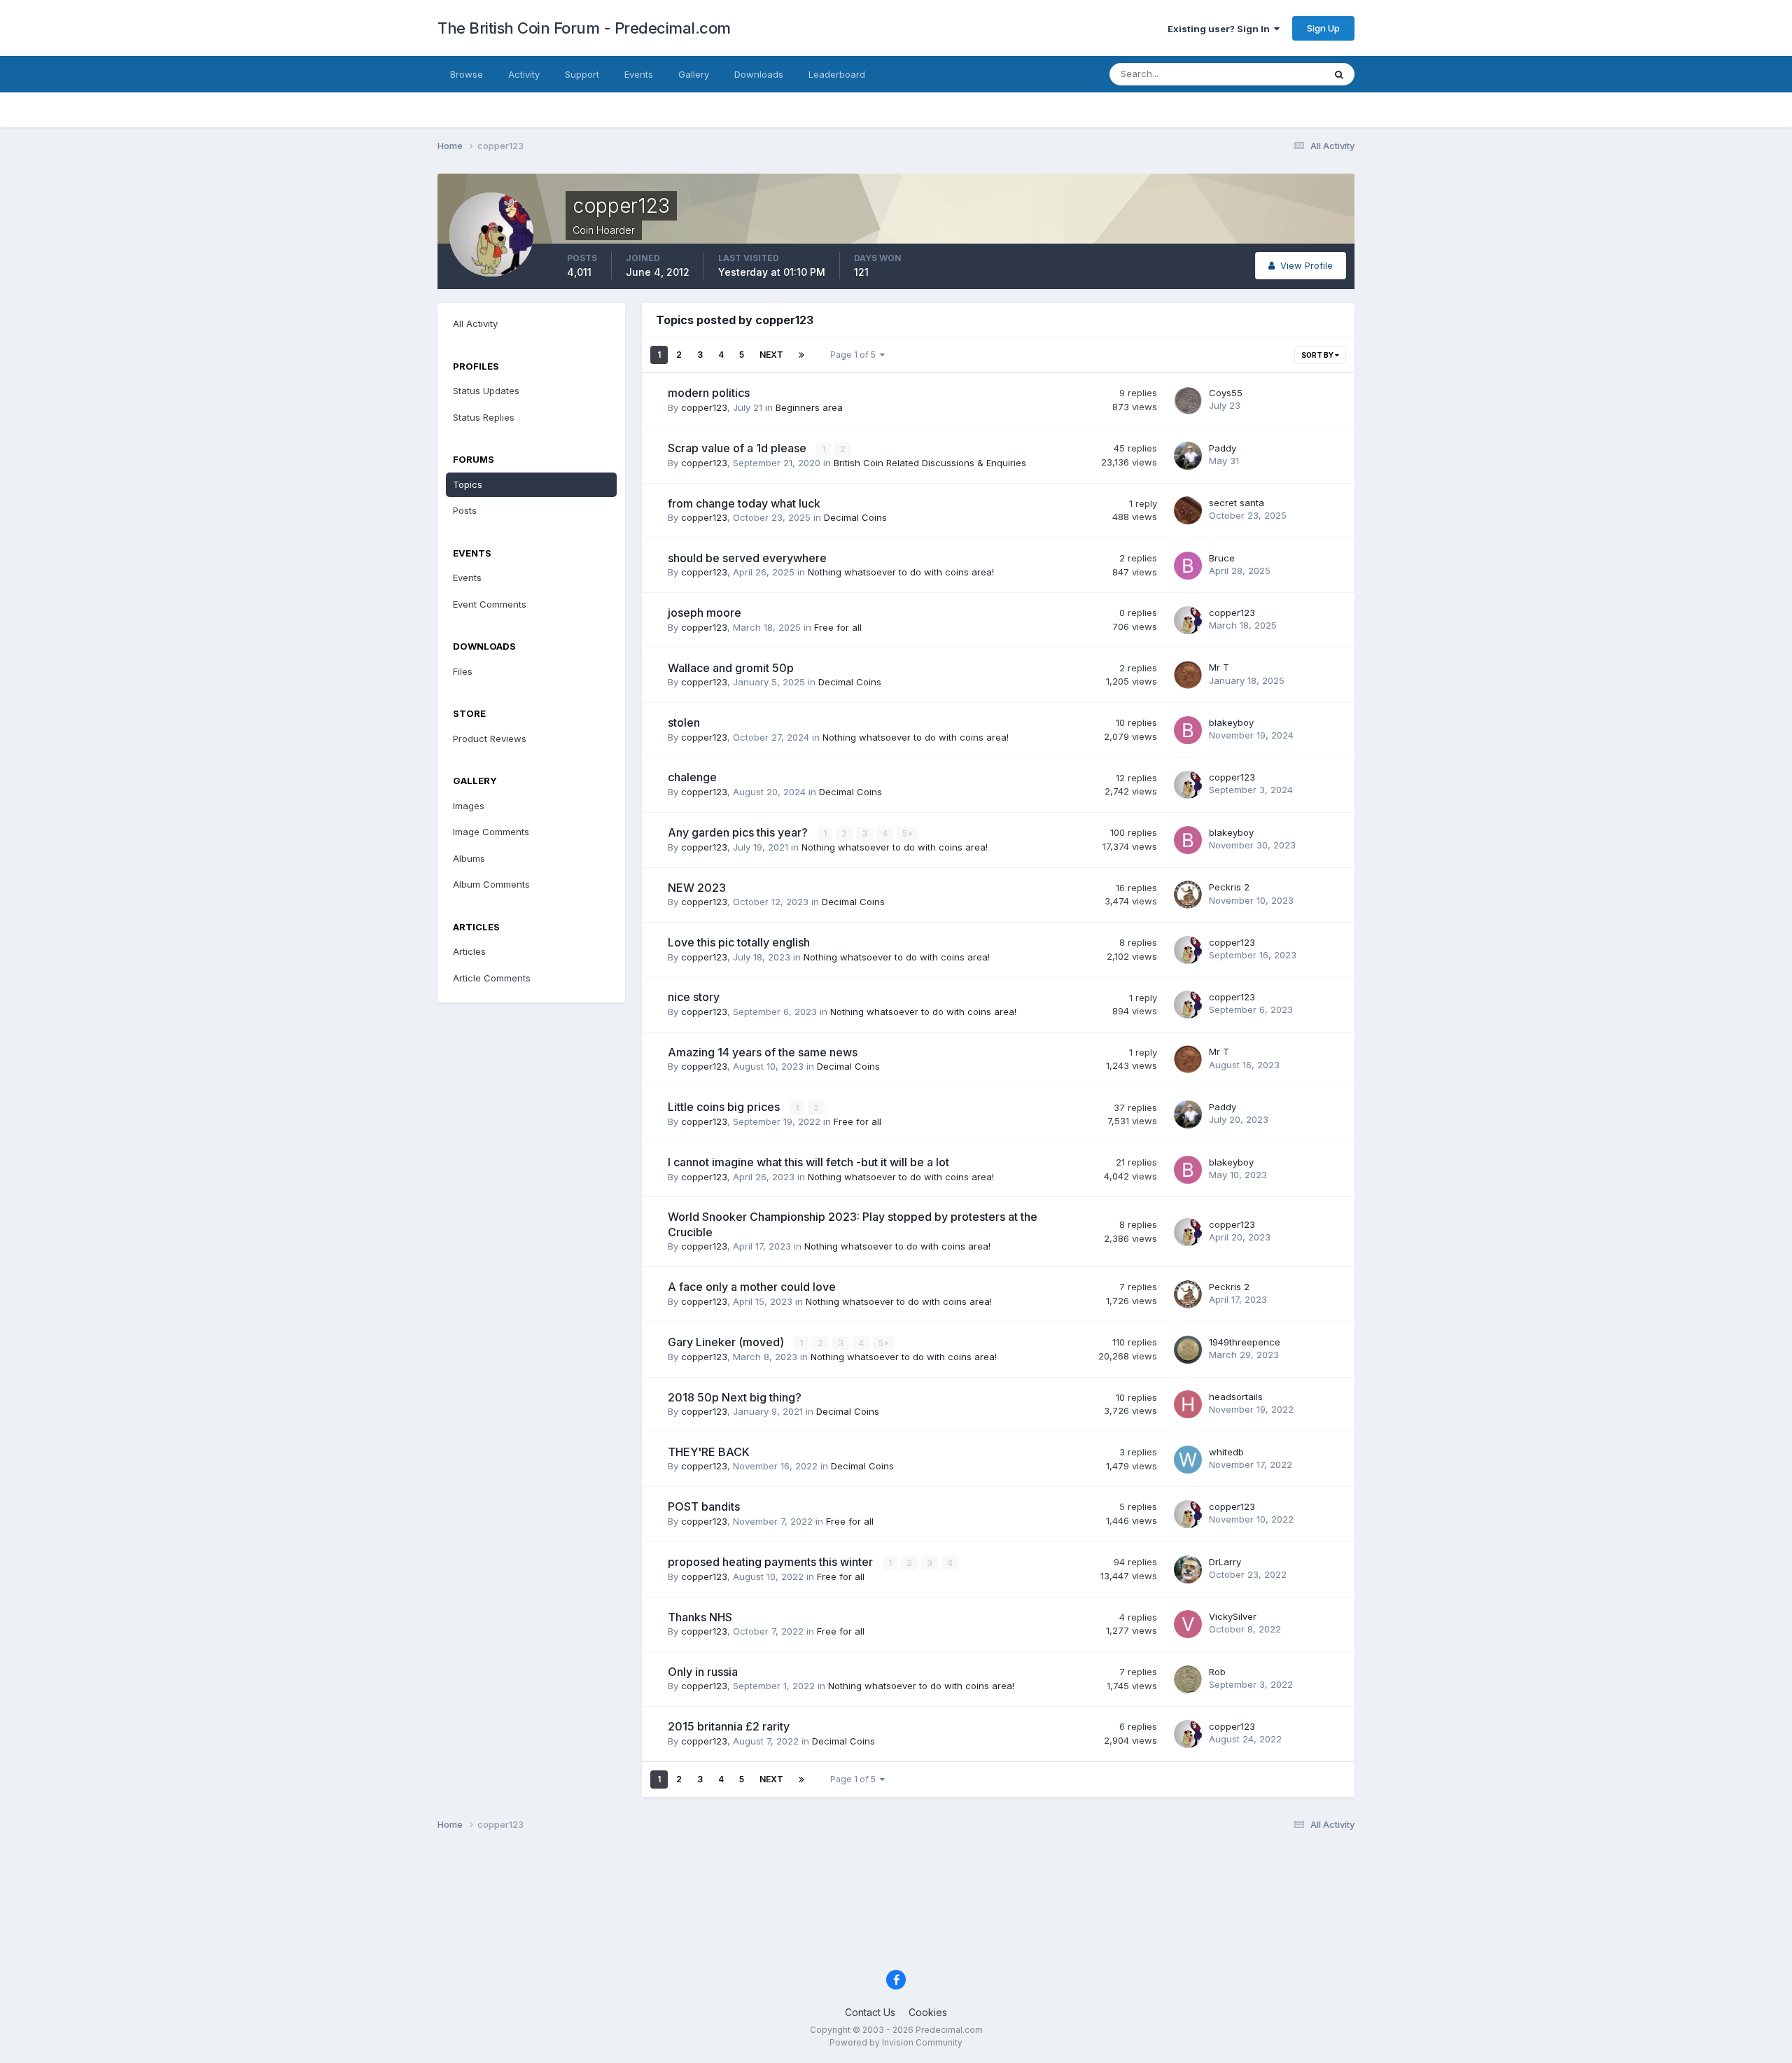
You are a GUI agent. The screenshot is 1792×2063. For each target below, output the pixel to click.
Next (771, 355)
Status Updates (1273, 74)
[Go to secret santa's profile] (1188, 510)
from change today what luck (744, 503)
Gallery (694, 74)
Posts (465, 510)
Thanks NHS (700, 1617)
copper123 (704, 407)
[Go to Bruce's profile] (1188, 566)
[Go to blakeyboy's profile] (1188, 730)
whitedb (1226, 1452)
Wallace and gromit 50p (731, 668)
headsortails (1236, 1397)
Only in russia (703, 1672)
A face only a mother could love (752, 1287)
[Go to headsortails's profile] (1188, 1404)
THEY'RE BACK (709, 1452)
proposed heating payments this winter (772, 1562)
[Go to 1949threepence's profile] (1188, 1350)
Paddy (1223, 448)
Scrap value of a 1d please (738, 448)
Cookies (928, 2012)
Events (639, 74)
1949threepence (1245, 1342)
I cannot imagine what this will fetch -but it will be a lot (808, 1162)
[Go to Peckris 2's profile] (1188, 895)
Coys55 (1226, 393)
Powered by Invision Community (896, 2042)
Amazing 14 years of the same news (763, 1052)
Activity (524, 74)
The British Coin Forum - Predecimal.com (584, 28)
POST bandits (704, 1506)
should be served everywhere (747, 558)
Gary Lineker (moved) (727, 1342)
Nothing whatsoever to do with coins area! (901, 572)
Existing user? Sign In (1221, 29)
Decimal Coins (855, 517)
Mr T (1219, 667)
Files (463, 671)
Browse (467, 74)
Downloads (759, 74)
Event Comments (490, 604)
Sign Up (1323, 28)
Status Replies (484, 417)
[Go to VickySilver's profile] (1188, 1624)
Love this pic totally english (739, 942)
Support (582, 74)
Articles (469, 951)
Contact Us (870, 2012)
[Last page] (801, 355)
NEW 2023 (697, 888)
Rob (1217, 1672)
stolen (684, 722)
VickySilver (1233, 1616)
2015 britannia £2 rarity (729, 1726)
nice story (694, 997)
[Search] (1339, 74)
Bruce (1222, 558)
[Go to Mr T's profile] (1188, 675)
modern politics (709, 393)
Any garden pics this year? (739, 832)
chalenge (692, 777)
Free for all (838, 627)
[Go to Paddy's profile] (1188, 456)
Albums (469, 858)
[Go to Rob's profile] (1188, 1679)
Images (469, 806)
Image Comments (491, 832)
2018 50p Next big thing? (735, 1397)
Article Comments (492, 978)
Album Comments (491, 884)
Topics (468, 484)
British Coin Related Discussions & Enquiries (930, 463)
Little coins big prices (725, 1107)
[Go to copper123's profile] (1188, 620)
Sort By (1318, 355)
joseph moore (705, 613)
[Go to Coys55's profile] (1188, 400)
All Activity (475, 323)
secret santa (1237, 503)
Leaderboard (837, 74)
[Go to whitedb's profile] (1188, 1460)
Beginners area (809, 407)
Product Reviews (490, 739)
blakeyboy (1231, 722)
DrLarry (1225, 1562)
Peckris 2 (1229, 887)
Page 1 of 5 (855, 355)
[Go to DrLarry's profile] (1188, 1569)
